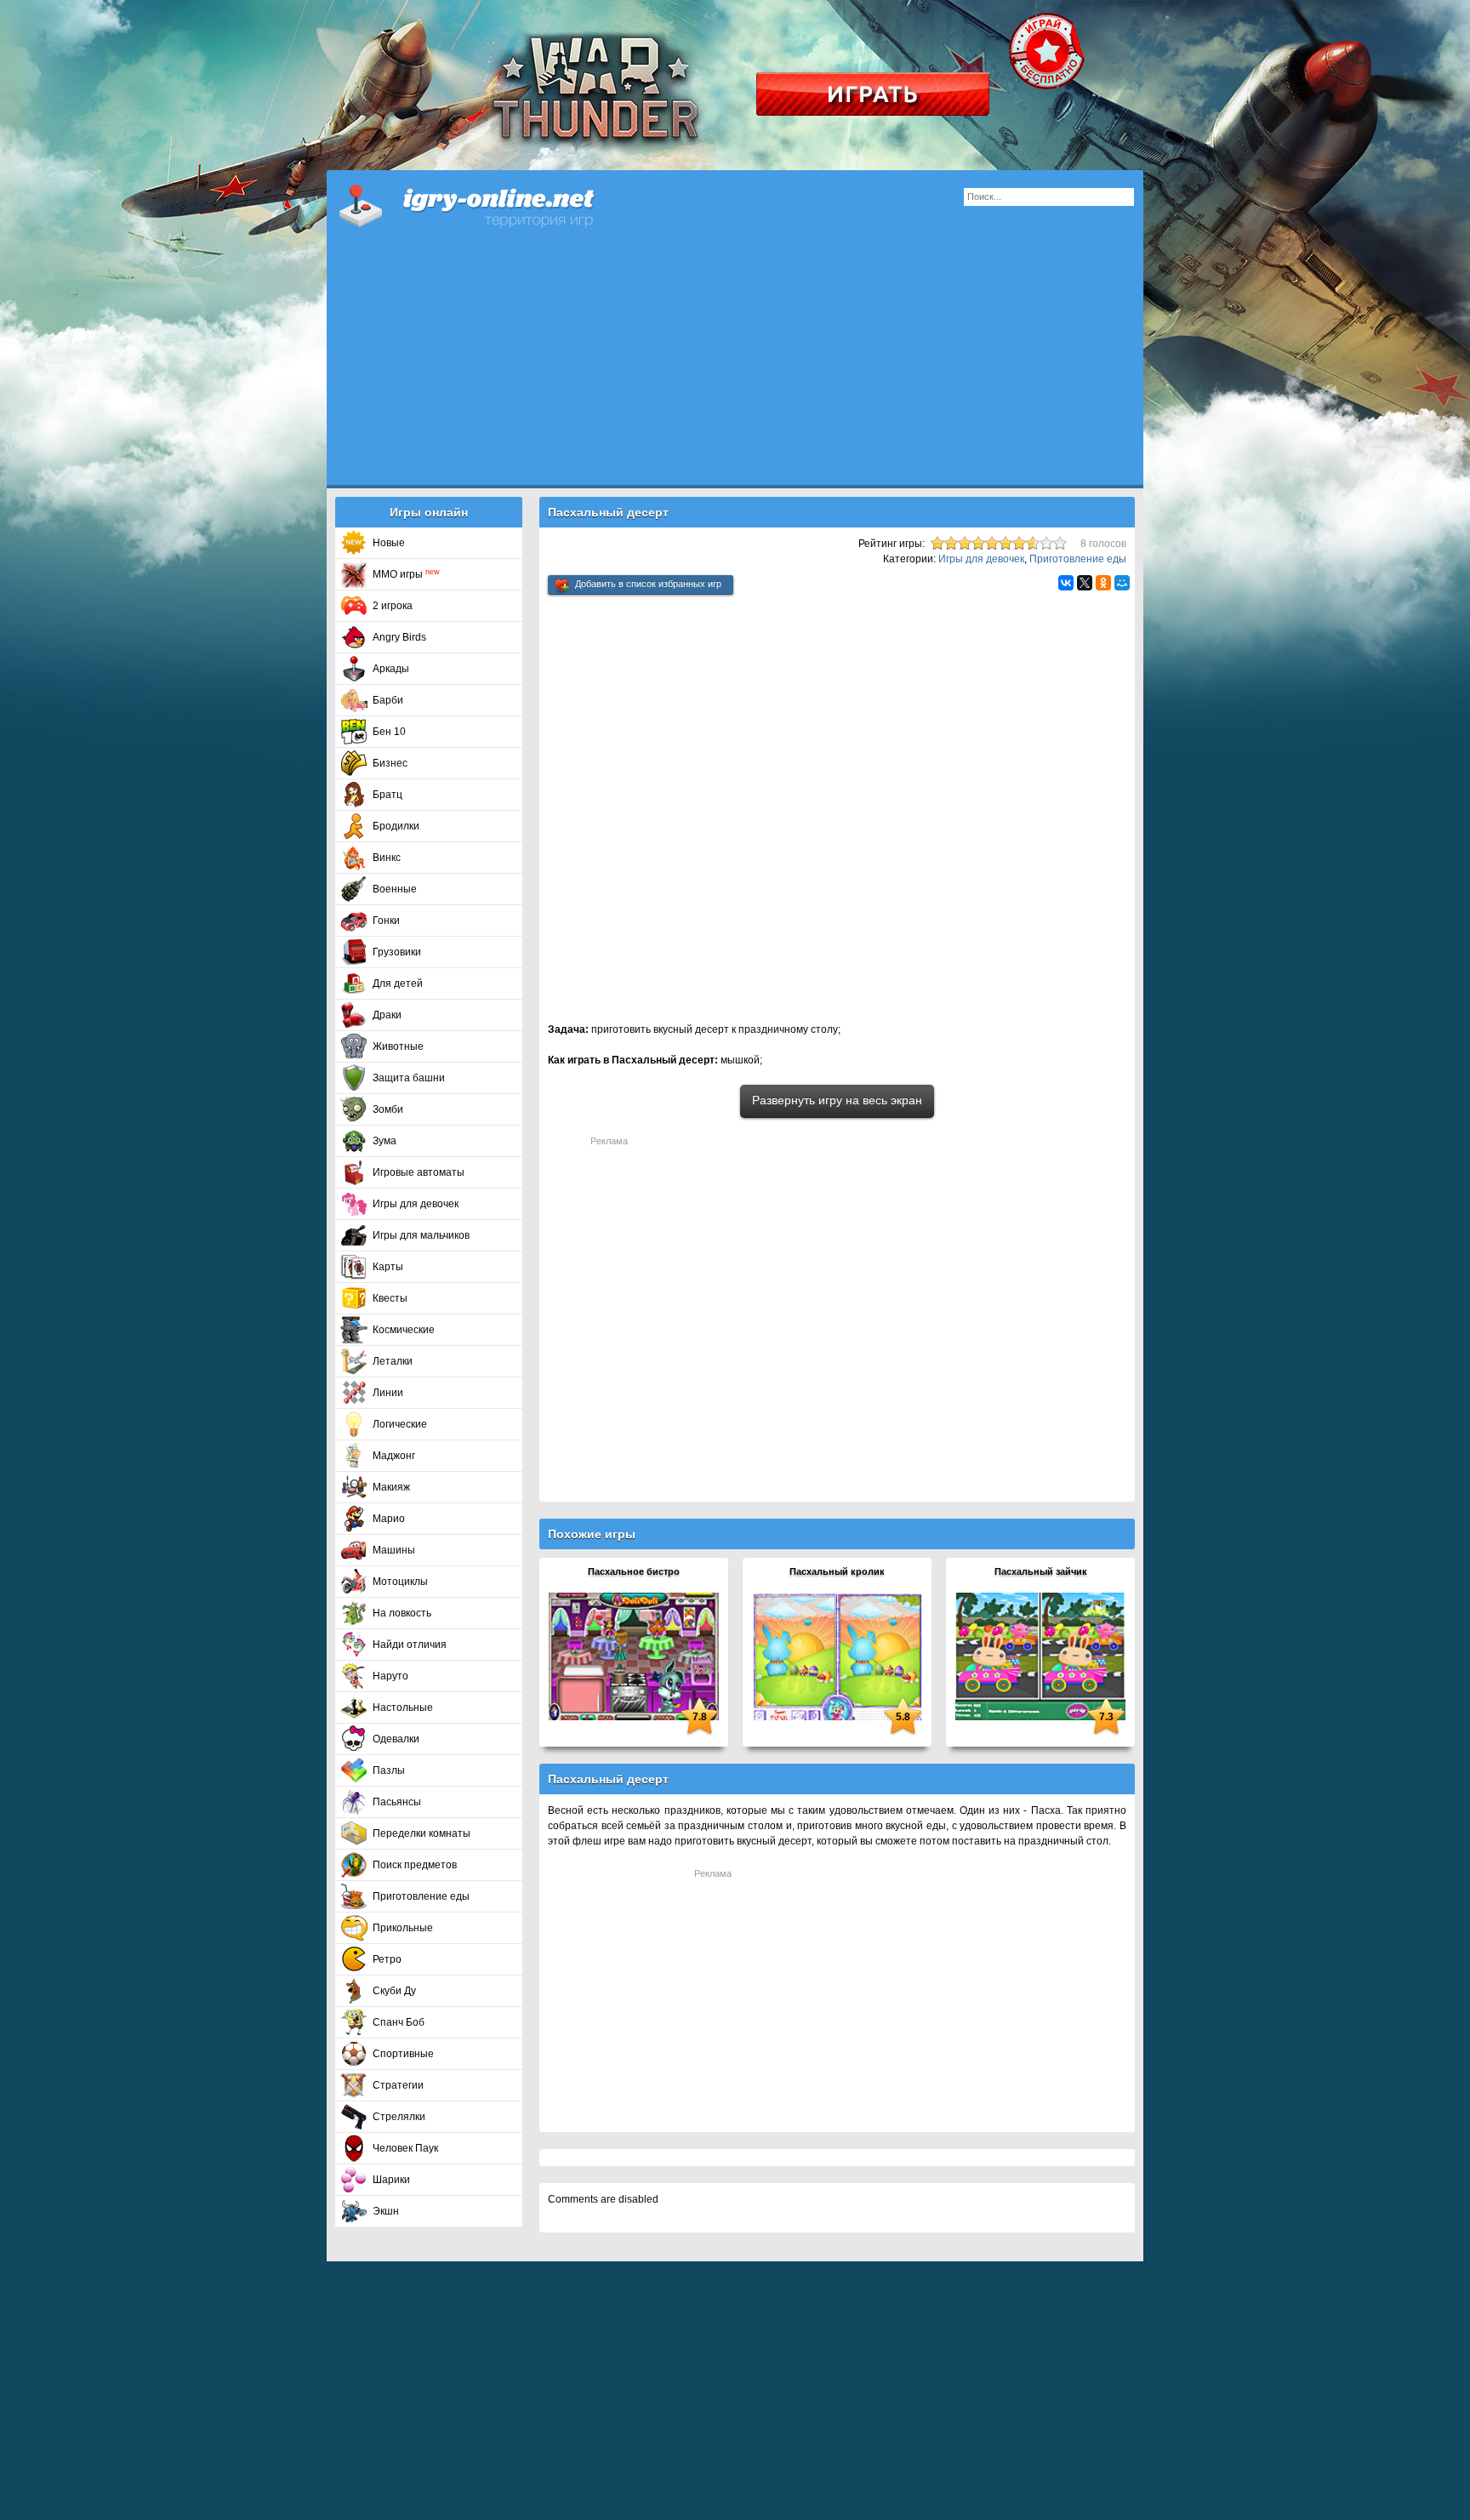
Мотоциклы (400, 1582)
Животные (398, 1046)
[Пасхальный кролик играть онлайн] (837, 1656)
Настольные (403, 1708)
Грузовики (397, 952)
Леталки (393, 1361)
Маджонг (394, 1456)
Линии (388, 1393)
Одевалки (396, 1739)
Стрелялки (399, 2117)
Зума (385, 1141)
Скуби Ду (394, 1991)
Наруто (390, 1676)
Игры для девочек (416, 1204)
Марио (389, 1519)
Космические (404, 1330)
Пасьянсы (397, 1802)
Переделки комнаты (422, 1833)
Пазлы (389, 1770)
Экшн (386, 2211)
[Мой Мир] (1122, 583)
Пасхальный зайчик (1041, 1571)
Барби (388, 700)
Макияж (391, 1487)
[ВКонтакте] (1066, 583)
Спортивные (403, 2054)
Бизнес (390, 763)
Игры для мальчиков (421, 1235)
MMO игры (406, 574)
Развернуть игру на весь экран (837, 1100)
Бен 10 (389, 732)
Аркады (391, 669)
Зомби (388, 1109)
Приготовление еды (421, 1896)
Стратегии (398, 2085)
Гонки (386, 921)
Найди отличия (410, 1645)
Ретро (387, 1959)
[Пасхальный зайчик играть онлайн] (1040, 1656)
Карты (388, 1267)
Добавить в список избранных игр (648, 584)
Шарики (391, 2180)
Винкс (387, 858)
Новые (389, 543)
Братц (387, 795)
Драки (387, 1015)
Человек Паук (405, 2148)
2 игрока (393, 606)
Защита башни (409, 1078)
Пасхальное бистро (634, 1571)
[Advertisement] (735, 366)
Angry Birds (399, 637)
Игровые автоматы (419, 1172)
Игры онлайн (488, 204)
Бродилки (396, 826)
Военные (395, 889)
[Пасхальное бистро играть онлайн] (634, 1656)
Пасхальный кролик (837, 1571)
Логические (400, 1424)
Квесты (390, 1298)
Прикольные (403, 1928)
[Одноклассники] (1103, 583)
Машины (394, 1550)
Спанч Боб (399, 2022)
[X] (1085, 583)
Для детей (398, 983)
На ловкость (402, 1613)
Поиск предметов (415, 1865)
